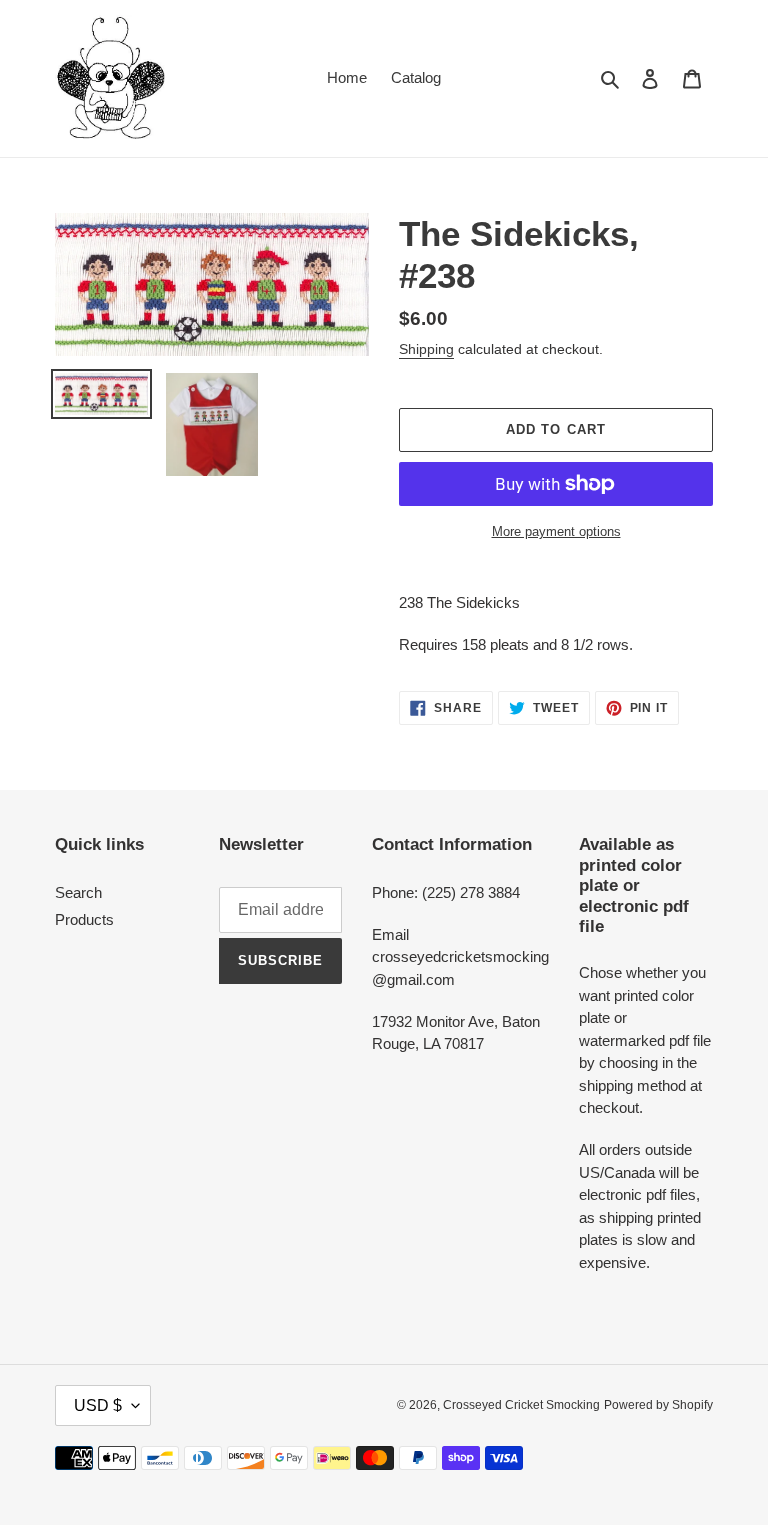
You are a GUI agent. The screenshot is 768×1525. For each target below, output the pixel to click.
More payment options (556, 531)
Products (84, 919)
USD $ (98, 1405)
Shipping (426, 349)
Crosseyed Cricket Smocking (521, 1405)
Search (78, 892)
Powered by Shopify (658, 1405)
